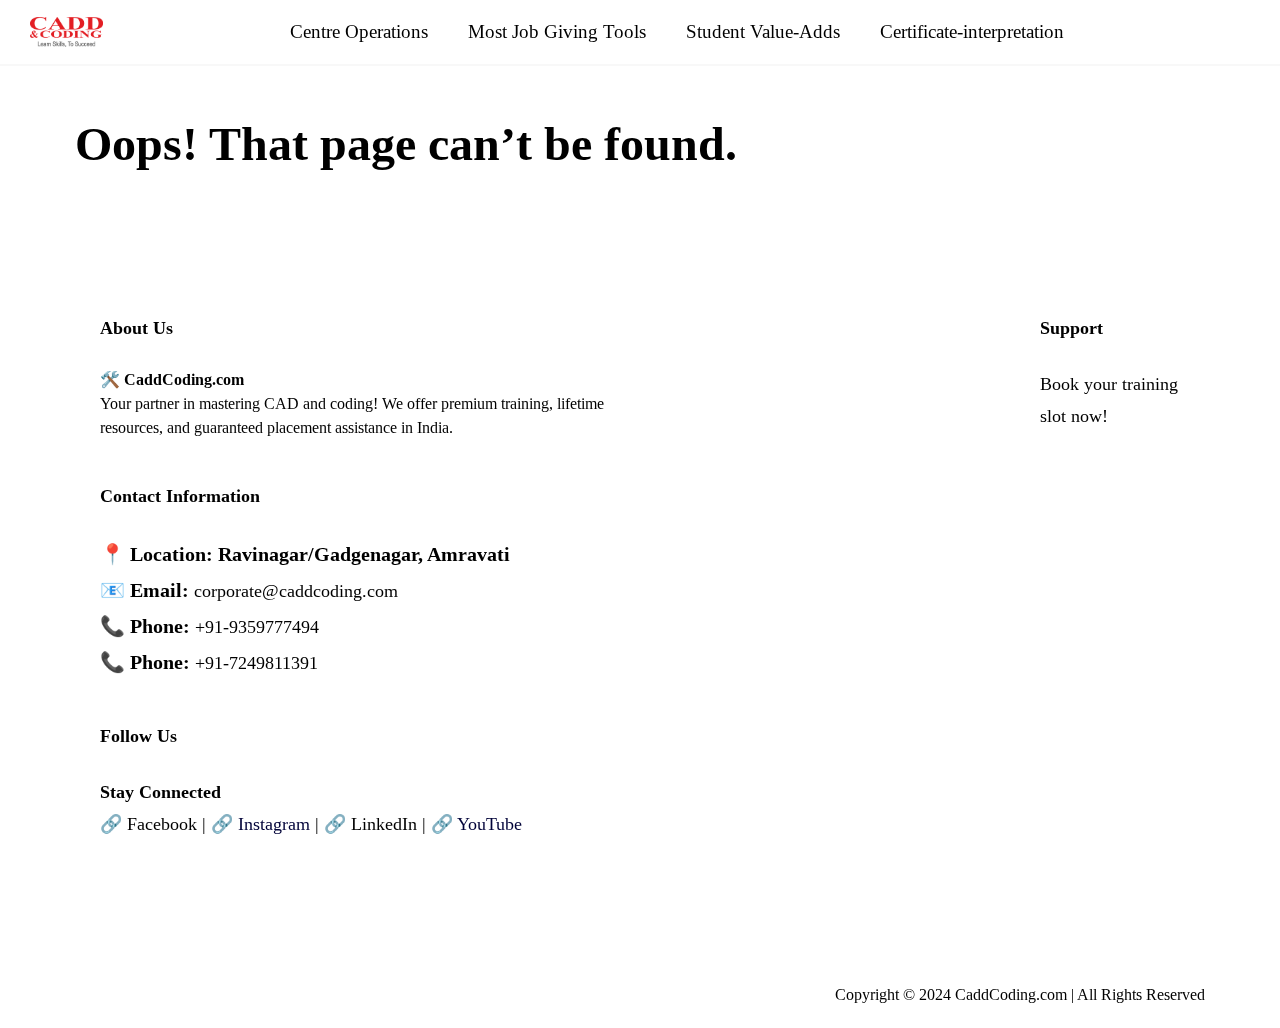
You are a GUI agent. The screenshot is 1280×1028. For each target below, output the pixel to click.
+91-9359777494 (257, 627)
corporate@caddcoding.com (296, 591)
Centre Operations (359, 31)
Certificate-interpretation (972, 31)
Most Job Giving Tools (557, 31)
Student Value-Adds (763, 31)
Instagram (274, 824)
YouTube (489, 824)
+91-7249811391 (256, 663)
